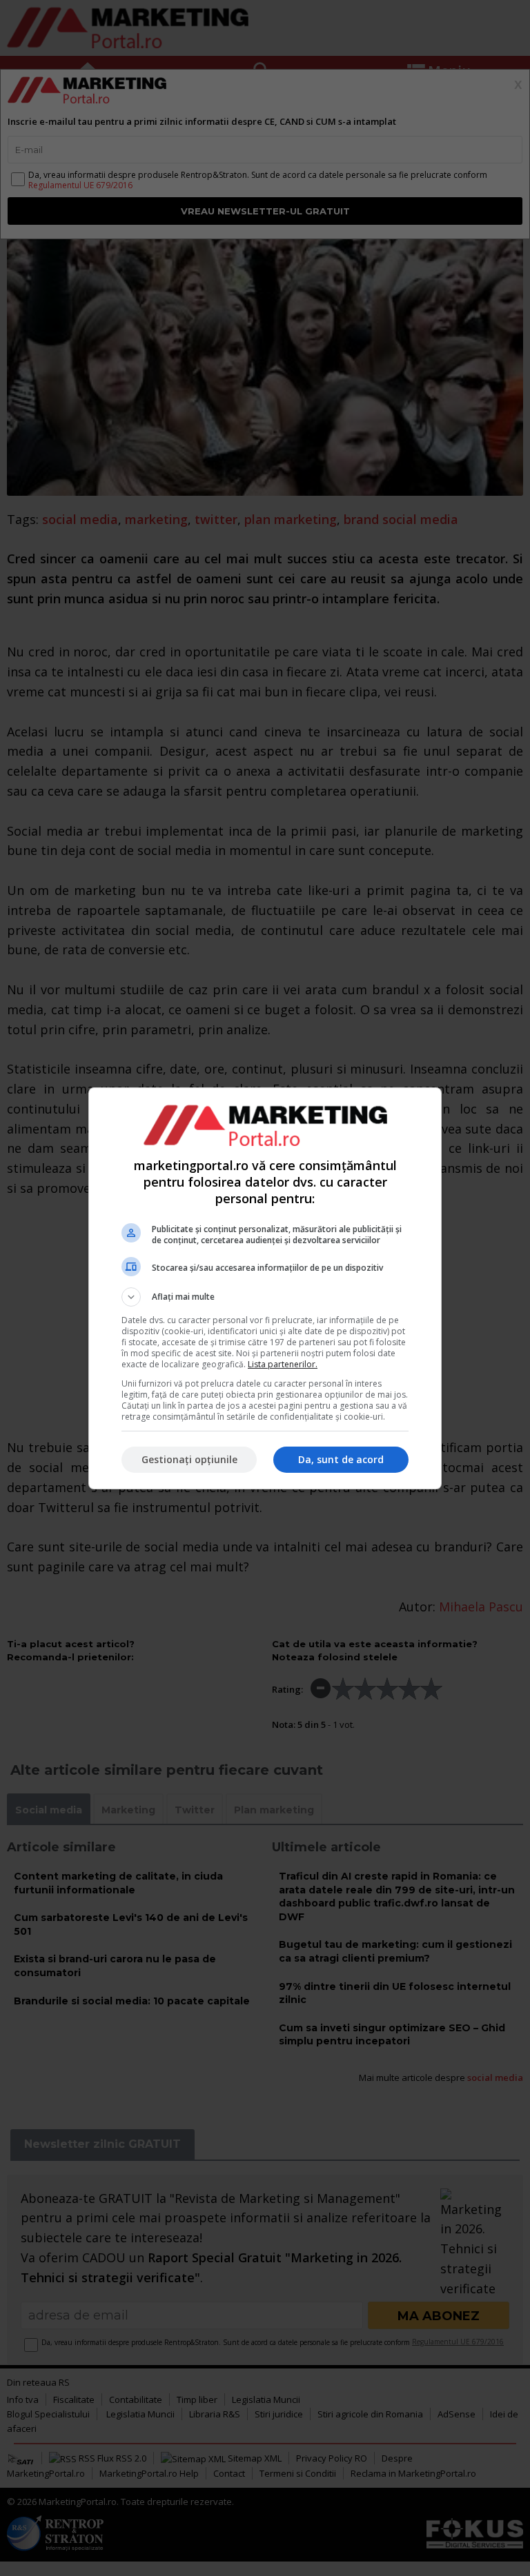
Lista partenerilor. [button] (283, 1364)
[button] (265, 1297)
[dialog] (265, 1288)
